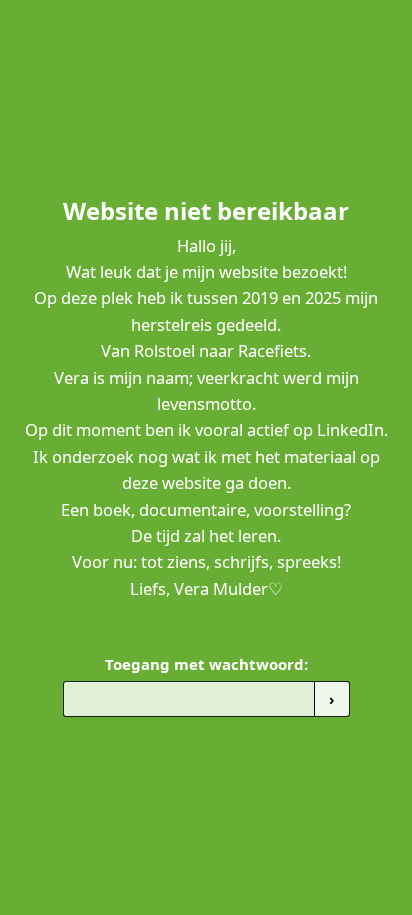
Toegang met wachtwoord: (206, 664)
